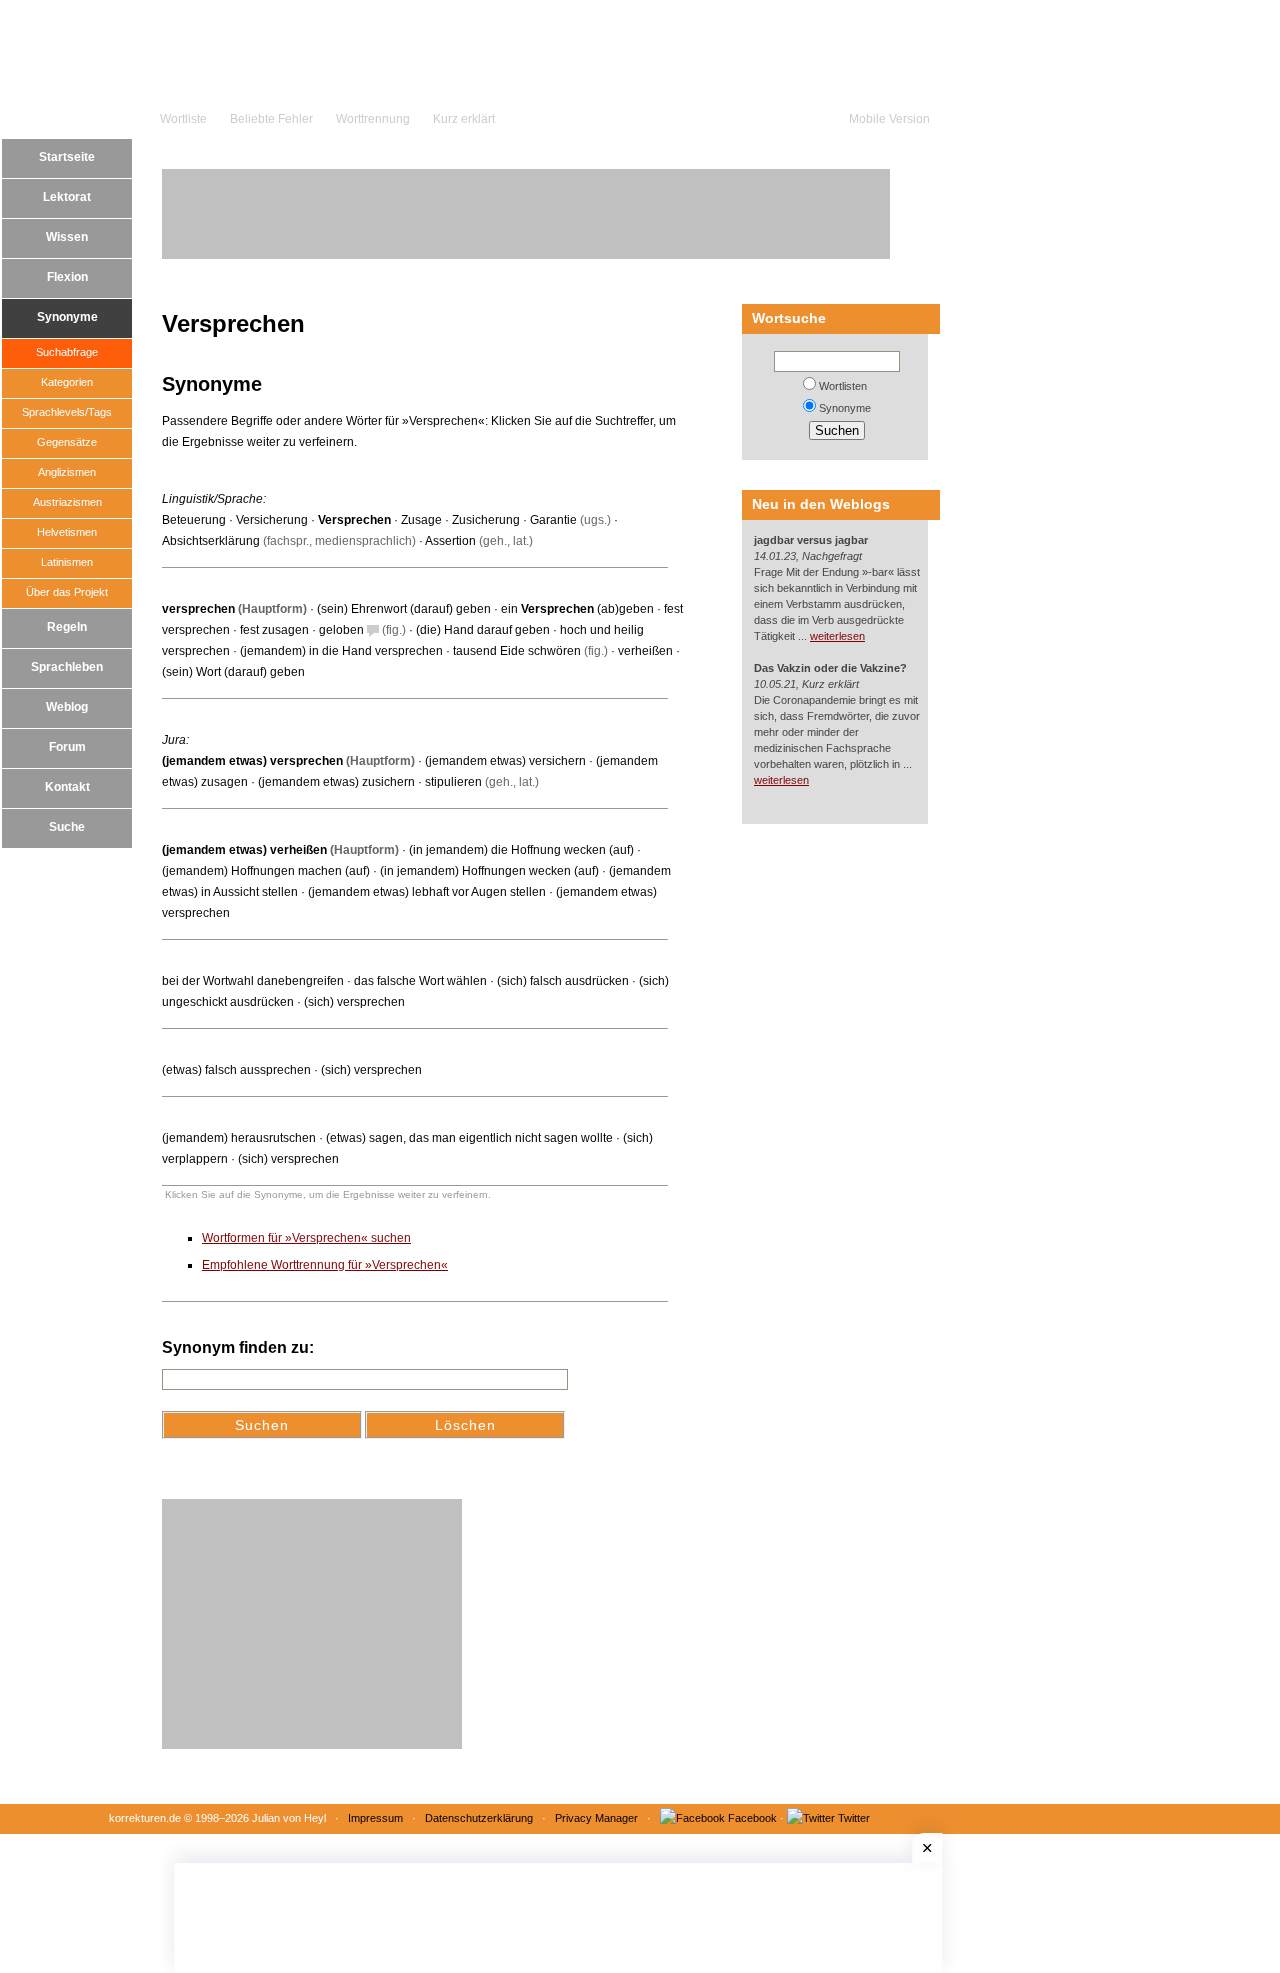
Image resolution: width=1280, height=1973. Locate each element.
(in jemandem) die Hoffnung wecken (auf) (521, 850)
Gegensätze (67, 442)
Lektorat (67, 197)
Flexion (67, 277)
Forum (67, 747)
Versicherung (272, 520)
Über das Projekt (67, 592)
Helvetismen (67, 532)
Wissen (67, 237)
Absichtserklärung (211, 541)
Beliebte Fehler (271, 119)
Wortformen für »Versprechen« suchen (306, 1238)
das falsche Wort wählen (420, 981)
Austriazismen (67, 502)
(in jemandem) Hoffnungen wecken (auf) (489, 871)
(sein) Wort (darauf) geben (233, 672)
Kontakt (67, 787)
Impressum (375, 1818)
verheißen (645, 651)
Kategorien (67, 382)
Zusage (421, 520)
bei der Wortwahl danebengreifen (253, 981)
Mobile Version (889, 119)
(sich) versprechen (354, 1002)
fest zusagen (274, 630)
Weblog (67, 707)
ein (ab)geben (577, 609)
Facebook (752, 1818)
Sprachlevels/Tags (67, 412)
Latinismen (67, 562)
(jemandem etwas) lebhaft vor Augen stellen (427, 892)
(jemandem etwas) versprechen (252, 761)
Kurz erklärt (464, 119)
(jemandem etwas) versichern (505, 761)
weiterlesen (837, 636)
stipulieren (453, 782)
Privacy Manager (596, 1818)
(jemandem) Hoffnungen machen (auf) (266, 871)
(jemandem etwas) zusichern (336, 782)
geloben (341, 630)
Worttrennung (373, 119)
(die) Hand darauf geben (483, 630)
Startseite (67, 157)
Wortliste (183, 119)
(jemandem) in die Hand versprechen (341, 651)
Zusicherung (486, 520)
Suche (67, 827)
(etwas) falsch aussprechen (236, 1070)
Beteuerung (194, 520)
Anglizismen (67, 472)
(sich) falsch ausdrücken (563, 981)
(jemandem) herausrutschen (239, 1138)
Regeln (67, 627)
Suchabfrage (67, 352)
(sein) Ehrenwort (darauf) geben (404, 609)
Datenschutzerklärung (479, 1818)
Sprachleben (67, 667)
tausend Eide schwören (517, 651)
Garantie (553, 520)
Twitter (854, 1818)
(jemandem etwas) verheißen (244, 850)
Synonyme (67, 317)
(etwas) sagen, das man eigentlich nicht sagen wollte (469, 1138)
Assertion (450, 541)
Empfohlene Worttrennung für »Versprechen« (325, 1265)
